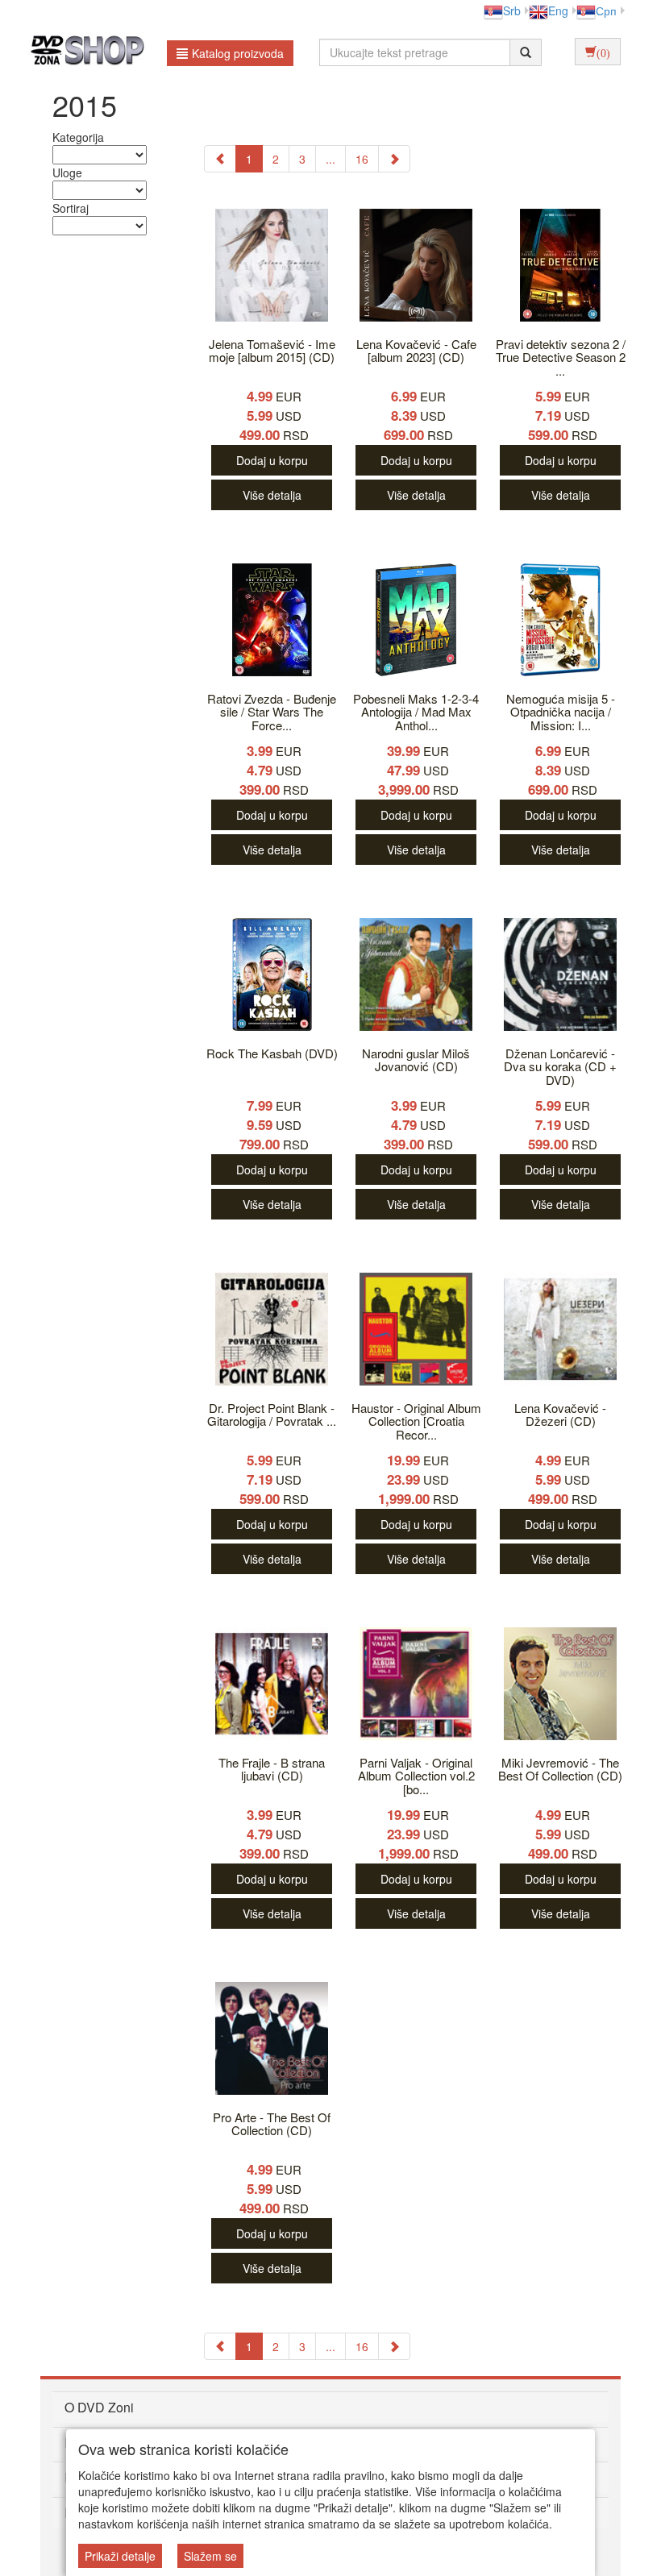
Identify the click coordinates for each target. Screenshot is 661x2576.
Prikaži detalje (120, 2556)
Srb (512, 10)
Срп (606, 10)
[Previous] (220, 159)
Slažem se (210, 2556)
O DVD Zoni (99, 2407)
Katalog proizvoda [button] (238, 53)
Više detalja (272, 495)
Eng (558, 10)
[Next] (394, 159)
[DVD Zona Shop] (83, 52)
